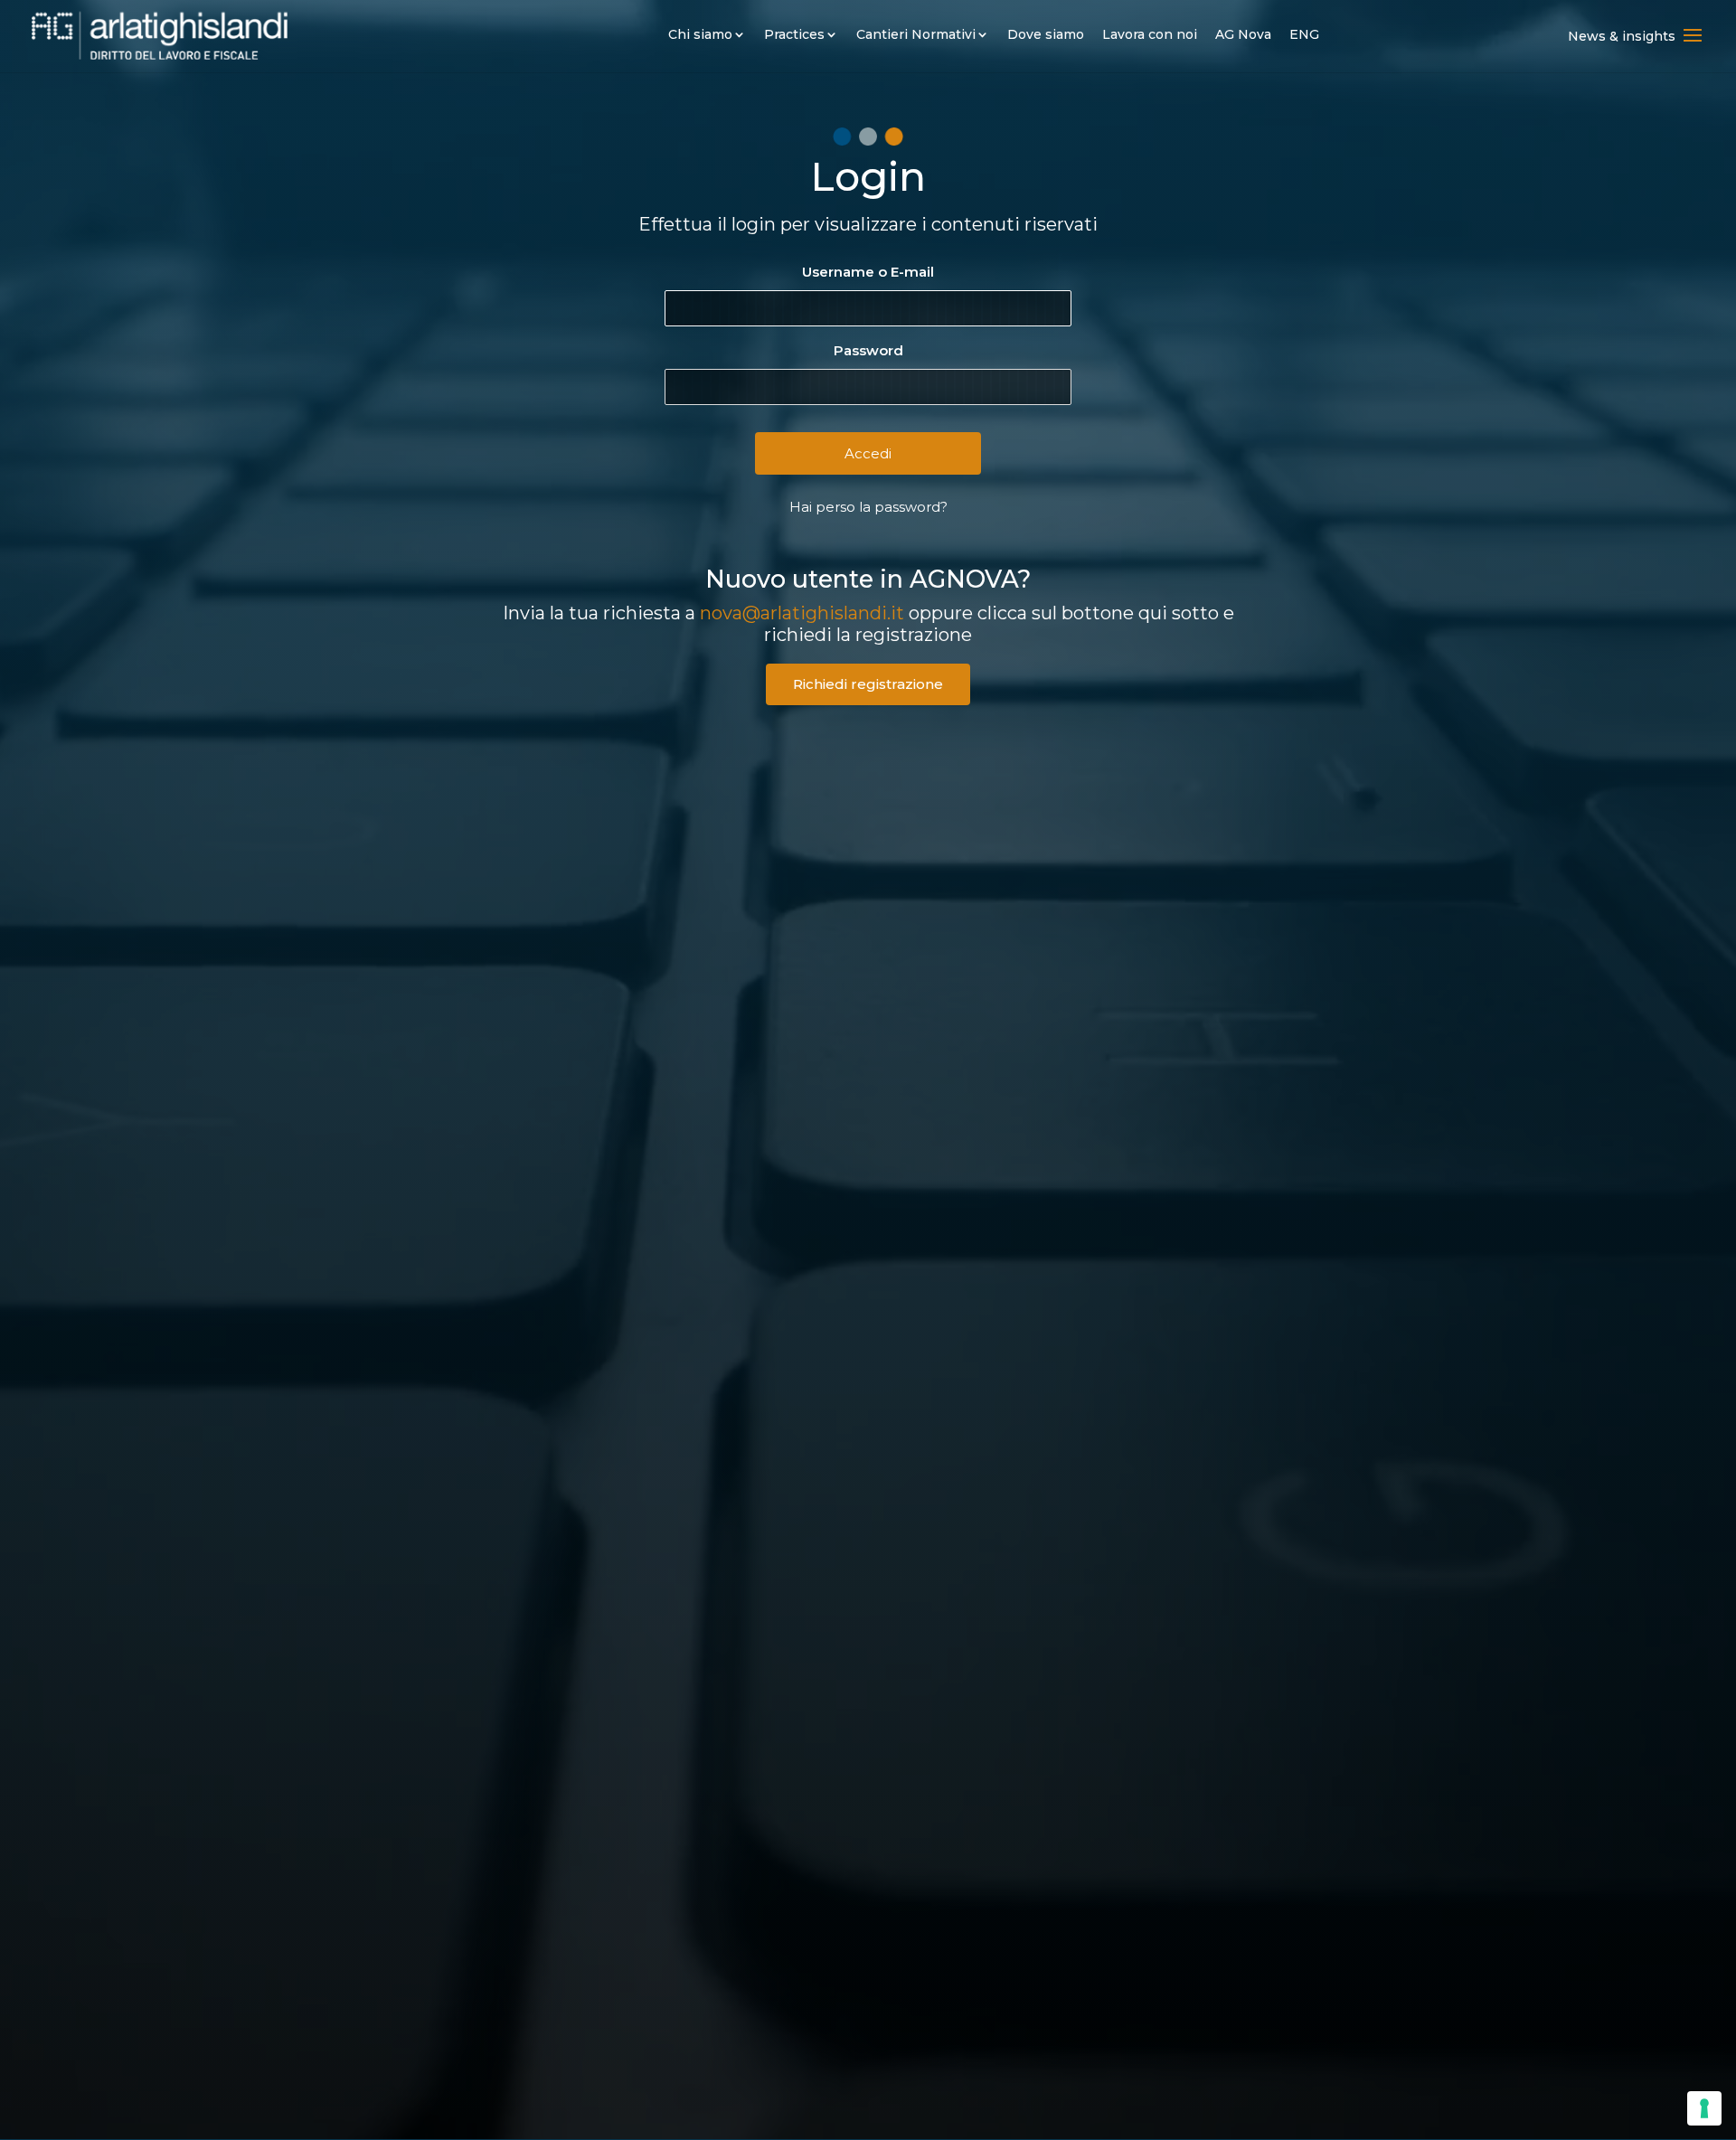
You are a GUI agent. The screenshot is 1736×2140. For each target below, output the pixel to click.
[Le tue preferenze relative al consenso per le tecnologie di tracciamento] (1704, 2108)
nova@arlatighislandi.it (802, 613)
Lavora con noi (1150, 34)
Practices (794, 34)
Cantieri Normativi (916, 34)
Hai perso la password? (868, 507)
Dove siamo (1046, 34)
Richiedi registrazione (868, 684)
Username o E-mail (868, 272)
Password (868, 350)
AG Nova (1243, 34)
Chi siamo (700, 34)
